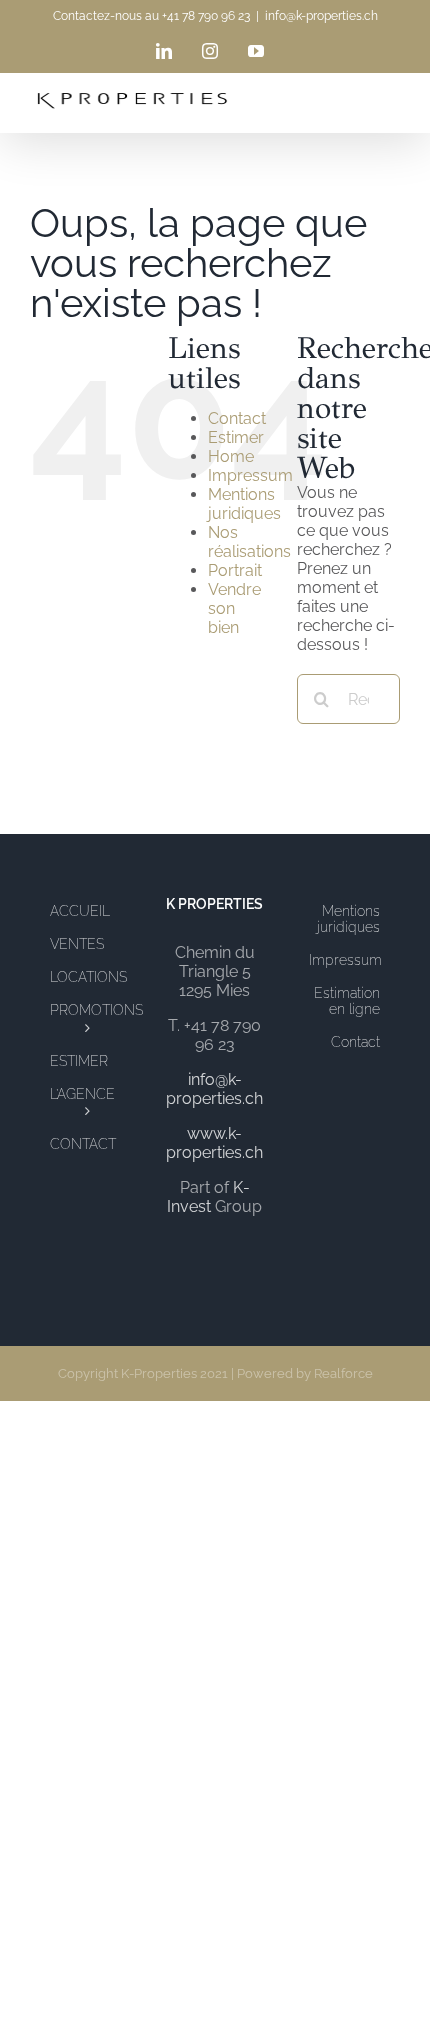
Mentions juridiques (244, 504)
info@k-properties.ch (321, 16)
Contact (237, 418)
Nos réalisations (249, 542)
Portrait (235, 570)
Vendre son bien (234, 608)
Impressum (250, 475)
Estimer (236, 437)
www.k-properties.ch (214, 1143)
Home (231, 456)
